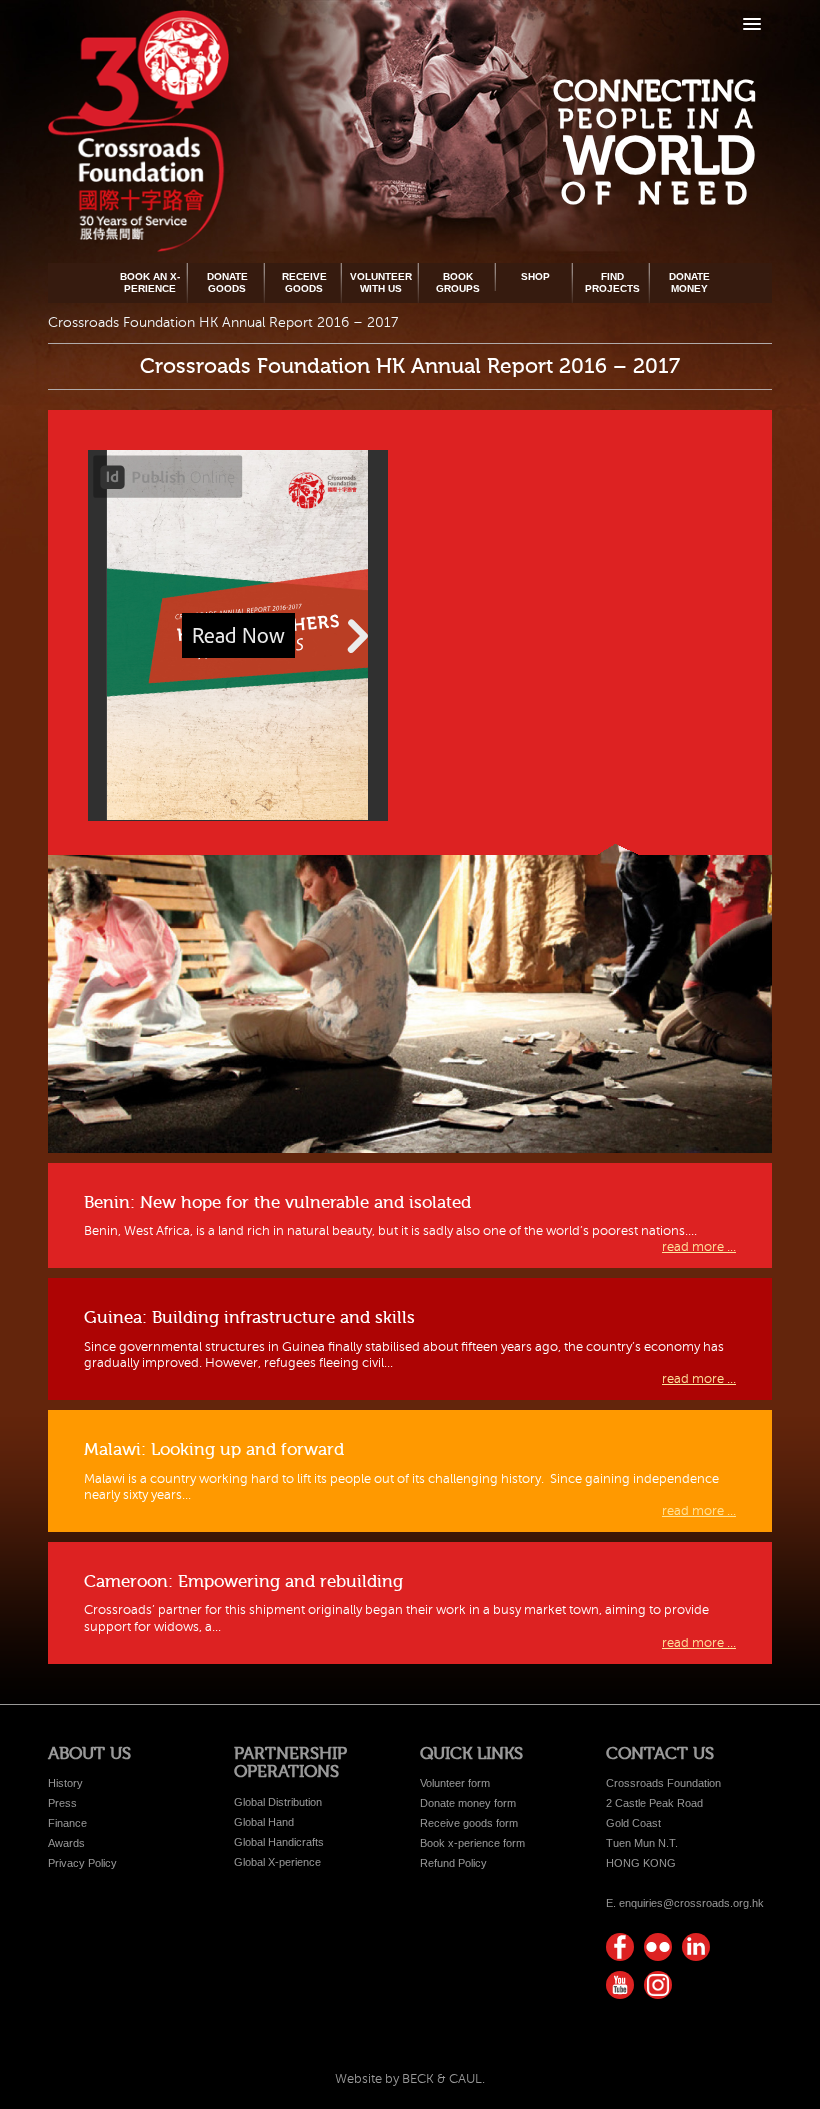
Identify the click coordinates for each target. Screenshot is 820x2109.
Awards (66, 1843)
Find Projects (612, 282)
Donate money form (468, 1803)
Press (62, 1803)
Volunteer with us (381, 282)
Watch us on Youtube (620, 1985)
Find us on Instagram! (658, 1985)
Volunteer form (455, 1783)
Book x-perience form (472, 1843)
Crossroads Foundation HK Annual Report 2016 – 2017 (410, 366)
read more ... (699, 1247)
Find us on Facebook (620, 1947)
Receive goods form (469, 1823)
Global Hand (264, 1822)
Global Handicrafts (279, 1842)
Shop (535, 276)
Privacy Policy (82, 1863)
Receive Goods (304, 282)
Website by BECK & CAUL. (410, 2079)
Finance (67, 1823)
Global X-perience (277, 1862)
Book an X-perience (150, 282)
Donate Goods (227, 282)
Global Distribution (278, 1802)
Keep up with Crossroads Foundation (696, 1947)
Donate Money (689, 282)
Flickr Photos (658, 1947)
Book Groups (458, 282)
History (65, 1783)
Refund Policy (453, 1863)
